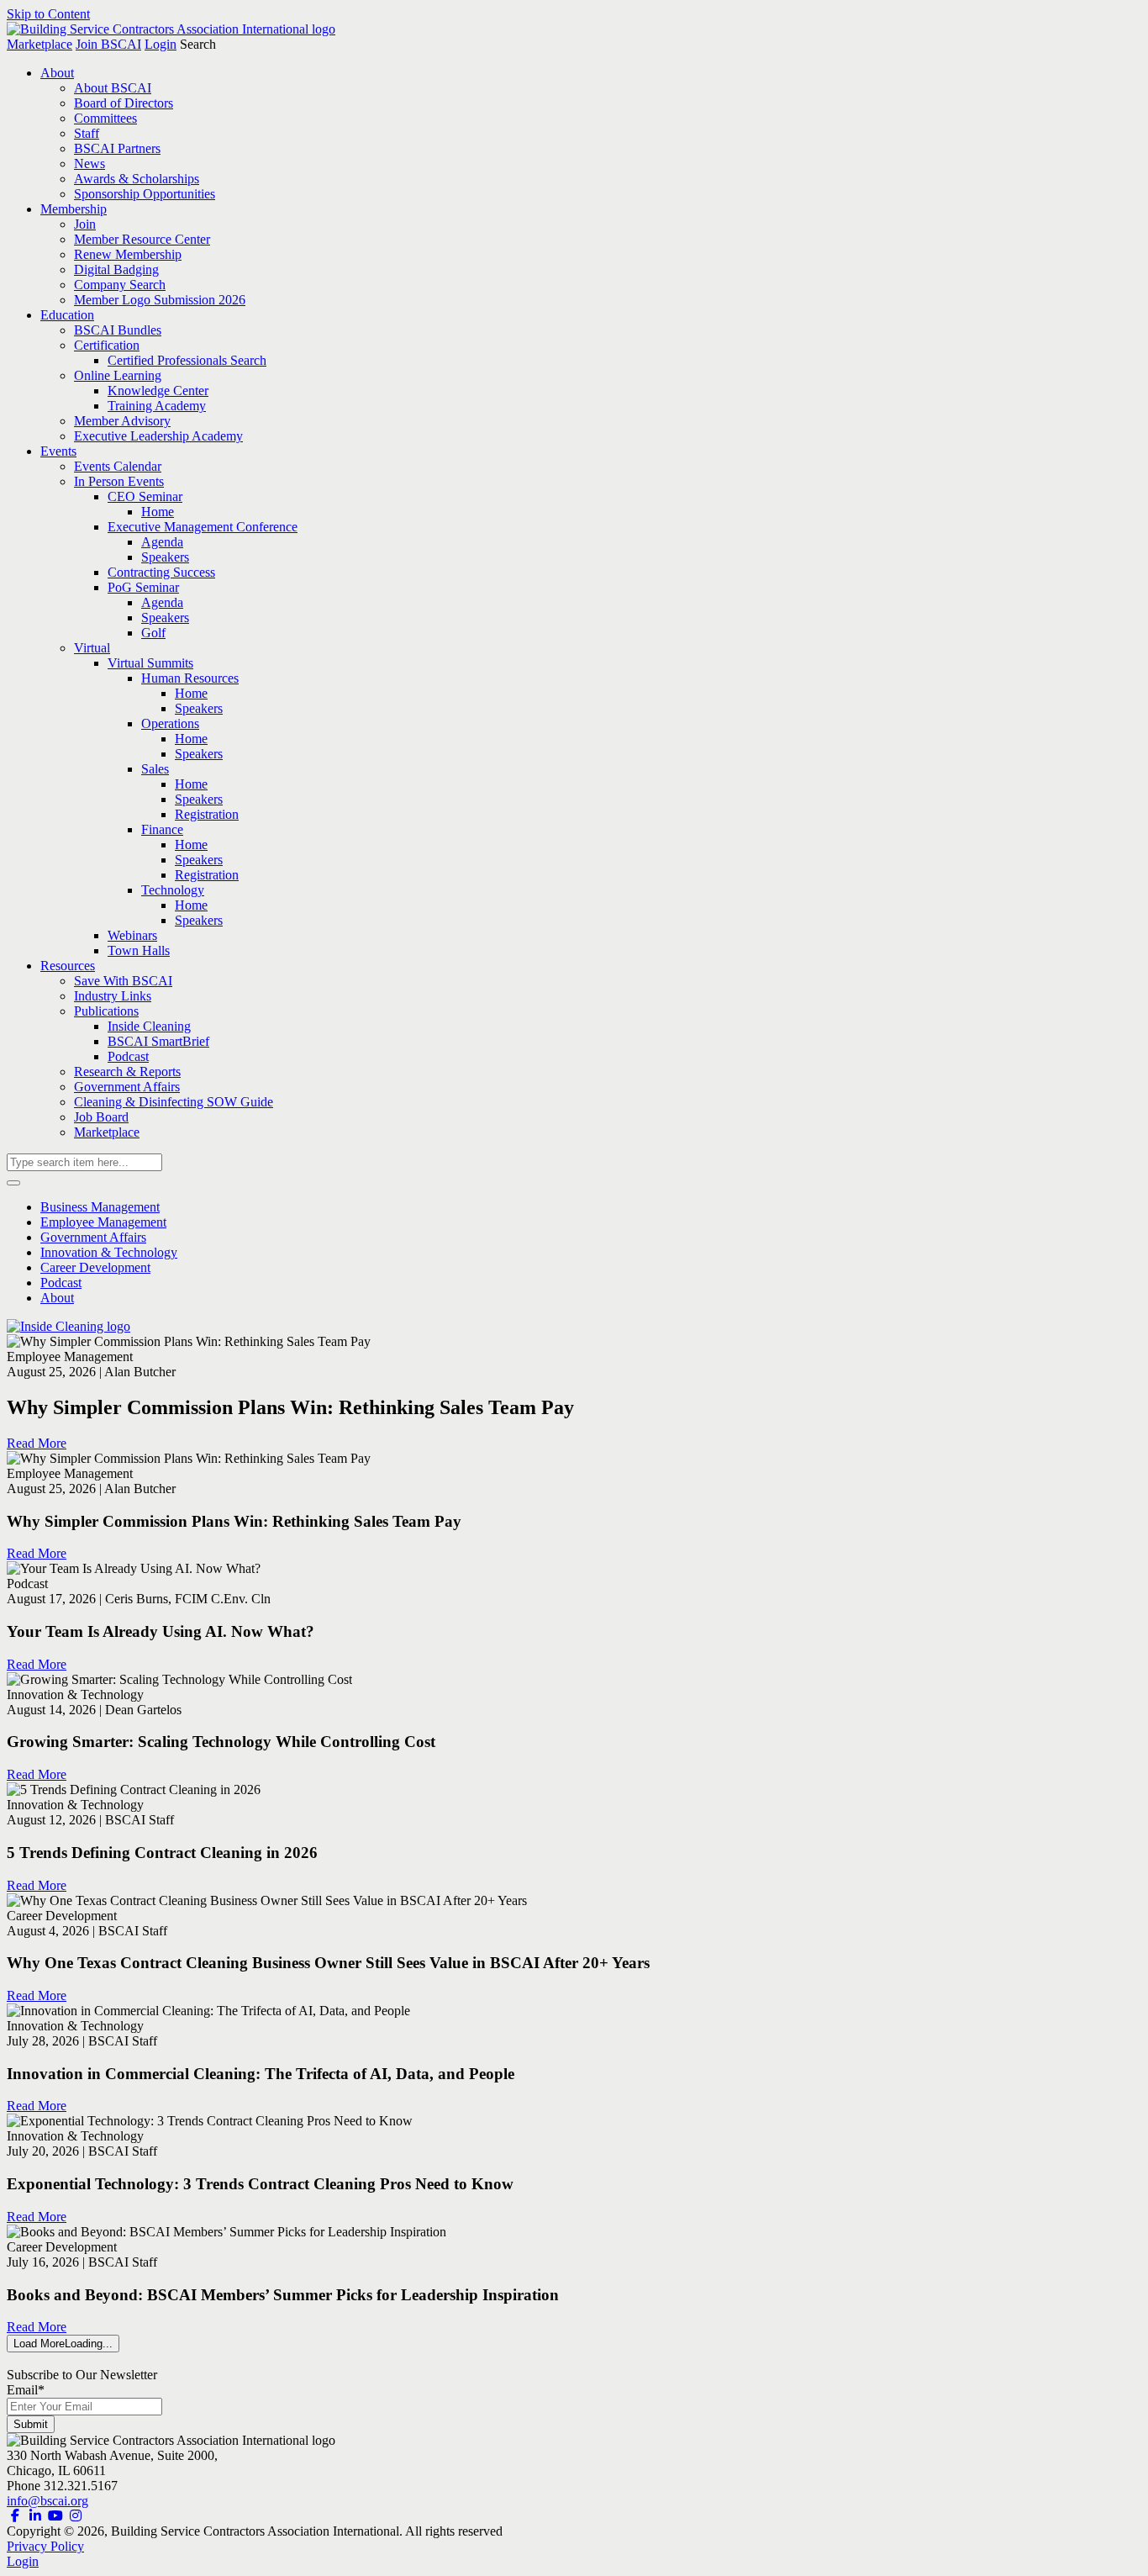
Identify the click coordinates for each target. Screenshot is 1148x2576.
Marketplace (39, 44)
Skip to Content (48, 14)
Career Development (95, 1267)
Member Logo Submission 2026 (160, 300)
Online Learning (118, 375)
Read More (37, 1443)
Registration (207, 814)
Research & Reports (127, 1072)
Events (58, 451)
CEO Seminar (145, 496)
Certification (107, 345)
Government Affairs (127, 1087)
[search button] (13, 1183)
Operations (170, 723)
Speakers (165, 557)
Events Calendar (118, 466)
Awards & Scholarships (137, 179)
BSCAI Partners (117, 148)
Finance (162, 829)
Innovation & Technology (109, 1252)
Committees (105, 118)
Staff (87, 133)
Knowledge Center (158, 391)
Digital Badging (116, 269)
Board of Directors (124, 103)
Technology (173, 890)
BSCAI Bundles (118, 330)
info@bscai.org (47, 2501)
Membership (74, 209)
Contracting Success (161, 572)
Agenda (162, 542)
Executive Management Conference (203, 527)
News (90, 164)
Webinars (132, 935)
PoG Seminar (143, 587)
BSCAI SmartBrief (158, 1041)
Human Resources (190, 678)
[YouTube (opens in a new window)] (55, 2516)
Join (85, 224)
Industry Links (113, 996)
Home (158, 512)
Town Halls (139, 950)
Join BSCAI (108, 44)
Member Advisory (122, 421)
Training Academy (157, 406)
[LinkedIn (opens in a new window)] (35, 2516)
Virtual (92, 648)
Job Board (101, 1117)
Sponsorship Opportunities (145, 194)
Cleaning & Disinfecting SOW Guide (174, 1102)
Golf (153, 633)
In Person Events (119, 481)
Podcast (128, 1056)
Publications (106, 1011)
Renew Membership (128, 254)
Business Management (100, 1207)
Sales (155, 769)
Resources (68, 966)
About (57, 73)
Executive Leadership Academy (158, 436)
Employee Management (103, 1222)
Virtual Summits (150, 663)
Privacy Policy (45, 2546)
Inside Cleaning (149, 1026)
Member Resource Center (142, 239)
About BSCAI (113, 88)
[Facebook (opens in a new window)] (15, 2516)
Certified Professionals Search (187, 360)
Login (161, 44)
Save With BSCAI (123, 981)
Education (67, 315)
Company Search (120, 285)
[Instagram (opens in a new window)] (76, 2516)
